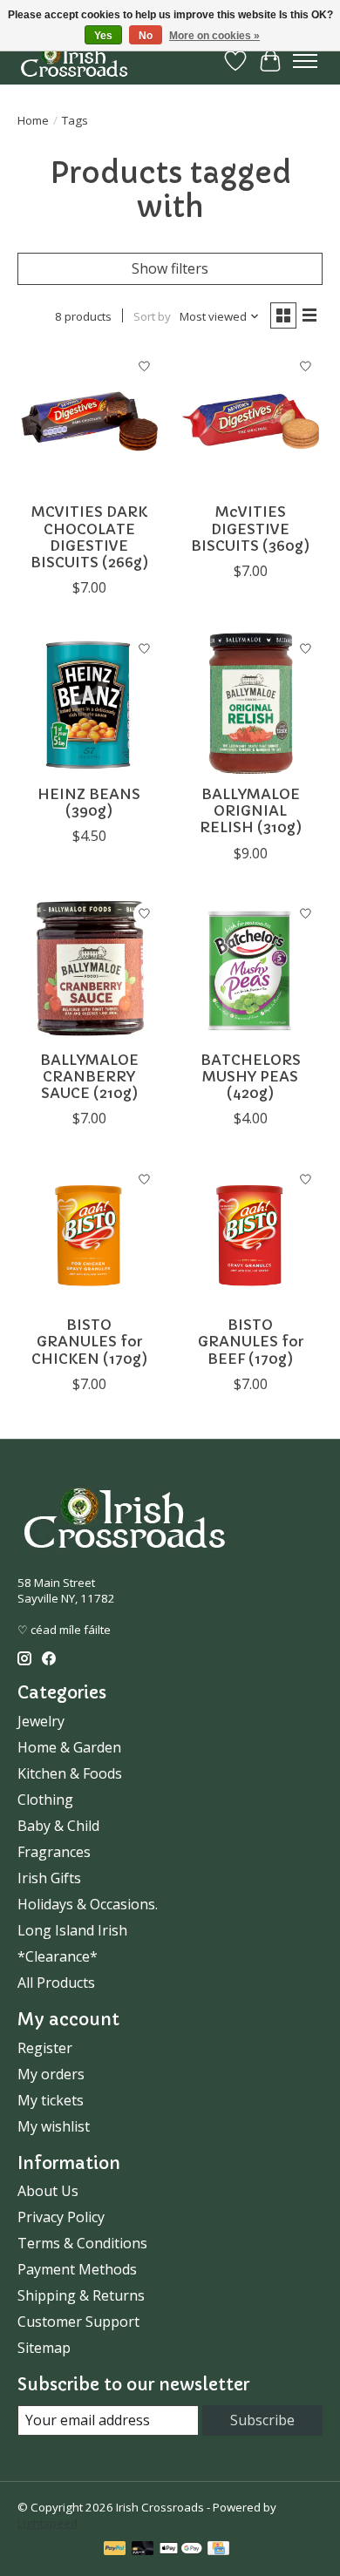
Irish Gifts (49, 1878)
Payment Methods (77, 2269)
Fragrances (54, 1852)
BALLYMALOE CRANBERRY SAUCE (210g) (89, 1076)
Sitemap (44, 2348)
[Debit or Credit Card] (143, 2550)
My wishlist (54, 2126)
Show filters (170, 268)
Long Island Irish (72, 1930)
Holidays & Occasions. (88, 1904)
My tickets (51, 2100)
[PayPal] (115, 2550)
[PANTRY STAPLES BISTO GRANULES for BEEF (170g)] (251, 1234)
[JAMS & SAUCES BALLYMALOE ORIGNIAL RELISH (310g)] (251, 704)
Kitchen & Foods (70, 1773)
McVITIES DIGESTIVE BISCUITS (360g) (250, 528)
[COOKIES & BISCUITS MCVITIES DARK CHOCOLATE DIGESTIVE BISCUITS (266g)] (89, 421)
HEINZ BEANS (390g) (89, 802)
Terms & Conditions (82, 2243)
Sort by (152, 316)
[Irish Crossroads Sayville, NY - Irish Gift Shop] (74, 61)
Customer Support (78, 2322)
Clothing (45, 1800)
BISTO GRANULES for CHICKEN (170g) (89, 1341)
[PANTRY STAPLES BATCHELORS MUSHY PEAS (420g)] (251, 969)
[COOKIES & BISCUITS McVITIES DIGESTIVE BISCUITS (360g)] (251, 421)
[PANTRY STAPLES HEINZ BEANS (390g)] (89, 704)
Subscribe (262, 2420)
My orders (51, 2074)
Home (33, 120)
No (146, 36)
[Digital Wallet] (181, 2550)
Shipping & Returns (81, 2295)
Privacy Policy (61, 2217)
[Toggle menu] (305, 61)
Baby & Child (58, 1826)
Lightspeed (48, 2523)
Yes (103, 36)
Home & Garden (69, 1747)
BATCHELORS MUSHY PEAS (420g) (251, 1076)
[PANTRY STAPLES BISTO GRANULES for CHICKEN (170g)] (89, 1234)
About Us (48, 2191)
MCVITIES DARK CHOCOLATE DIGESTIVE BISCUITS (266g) (89, 537)
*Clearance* (58, 1956)
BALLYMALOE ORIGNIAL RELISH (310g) (251, 810)
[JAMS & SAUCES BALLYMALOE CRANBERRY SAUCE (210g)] (89, 969)
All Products (56, 1983)
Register (45, 2048)
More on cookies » (214, 36)
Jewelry (41, 1721)
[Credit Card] (218, 2550)
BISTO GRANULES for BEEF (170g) (251, 1341)
